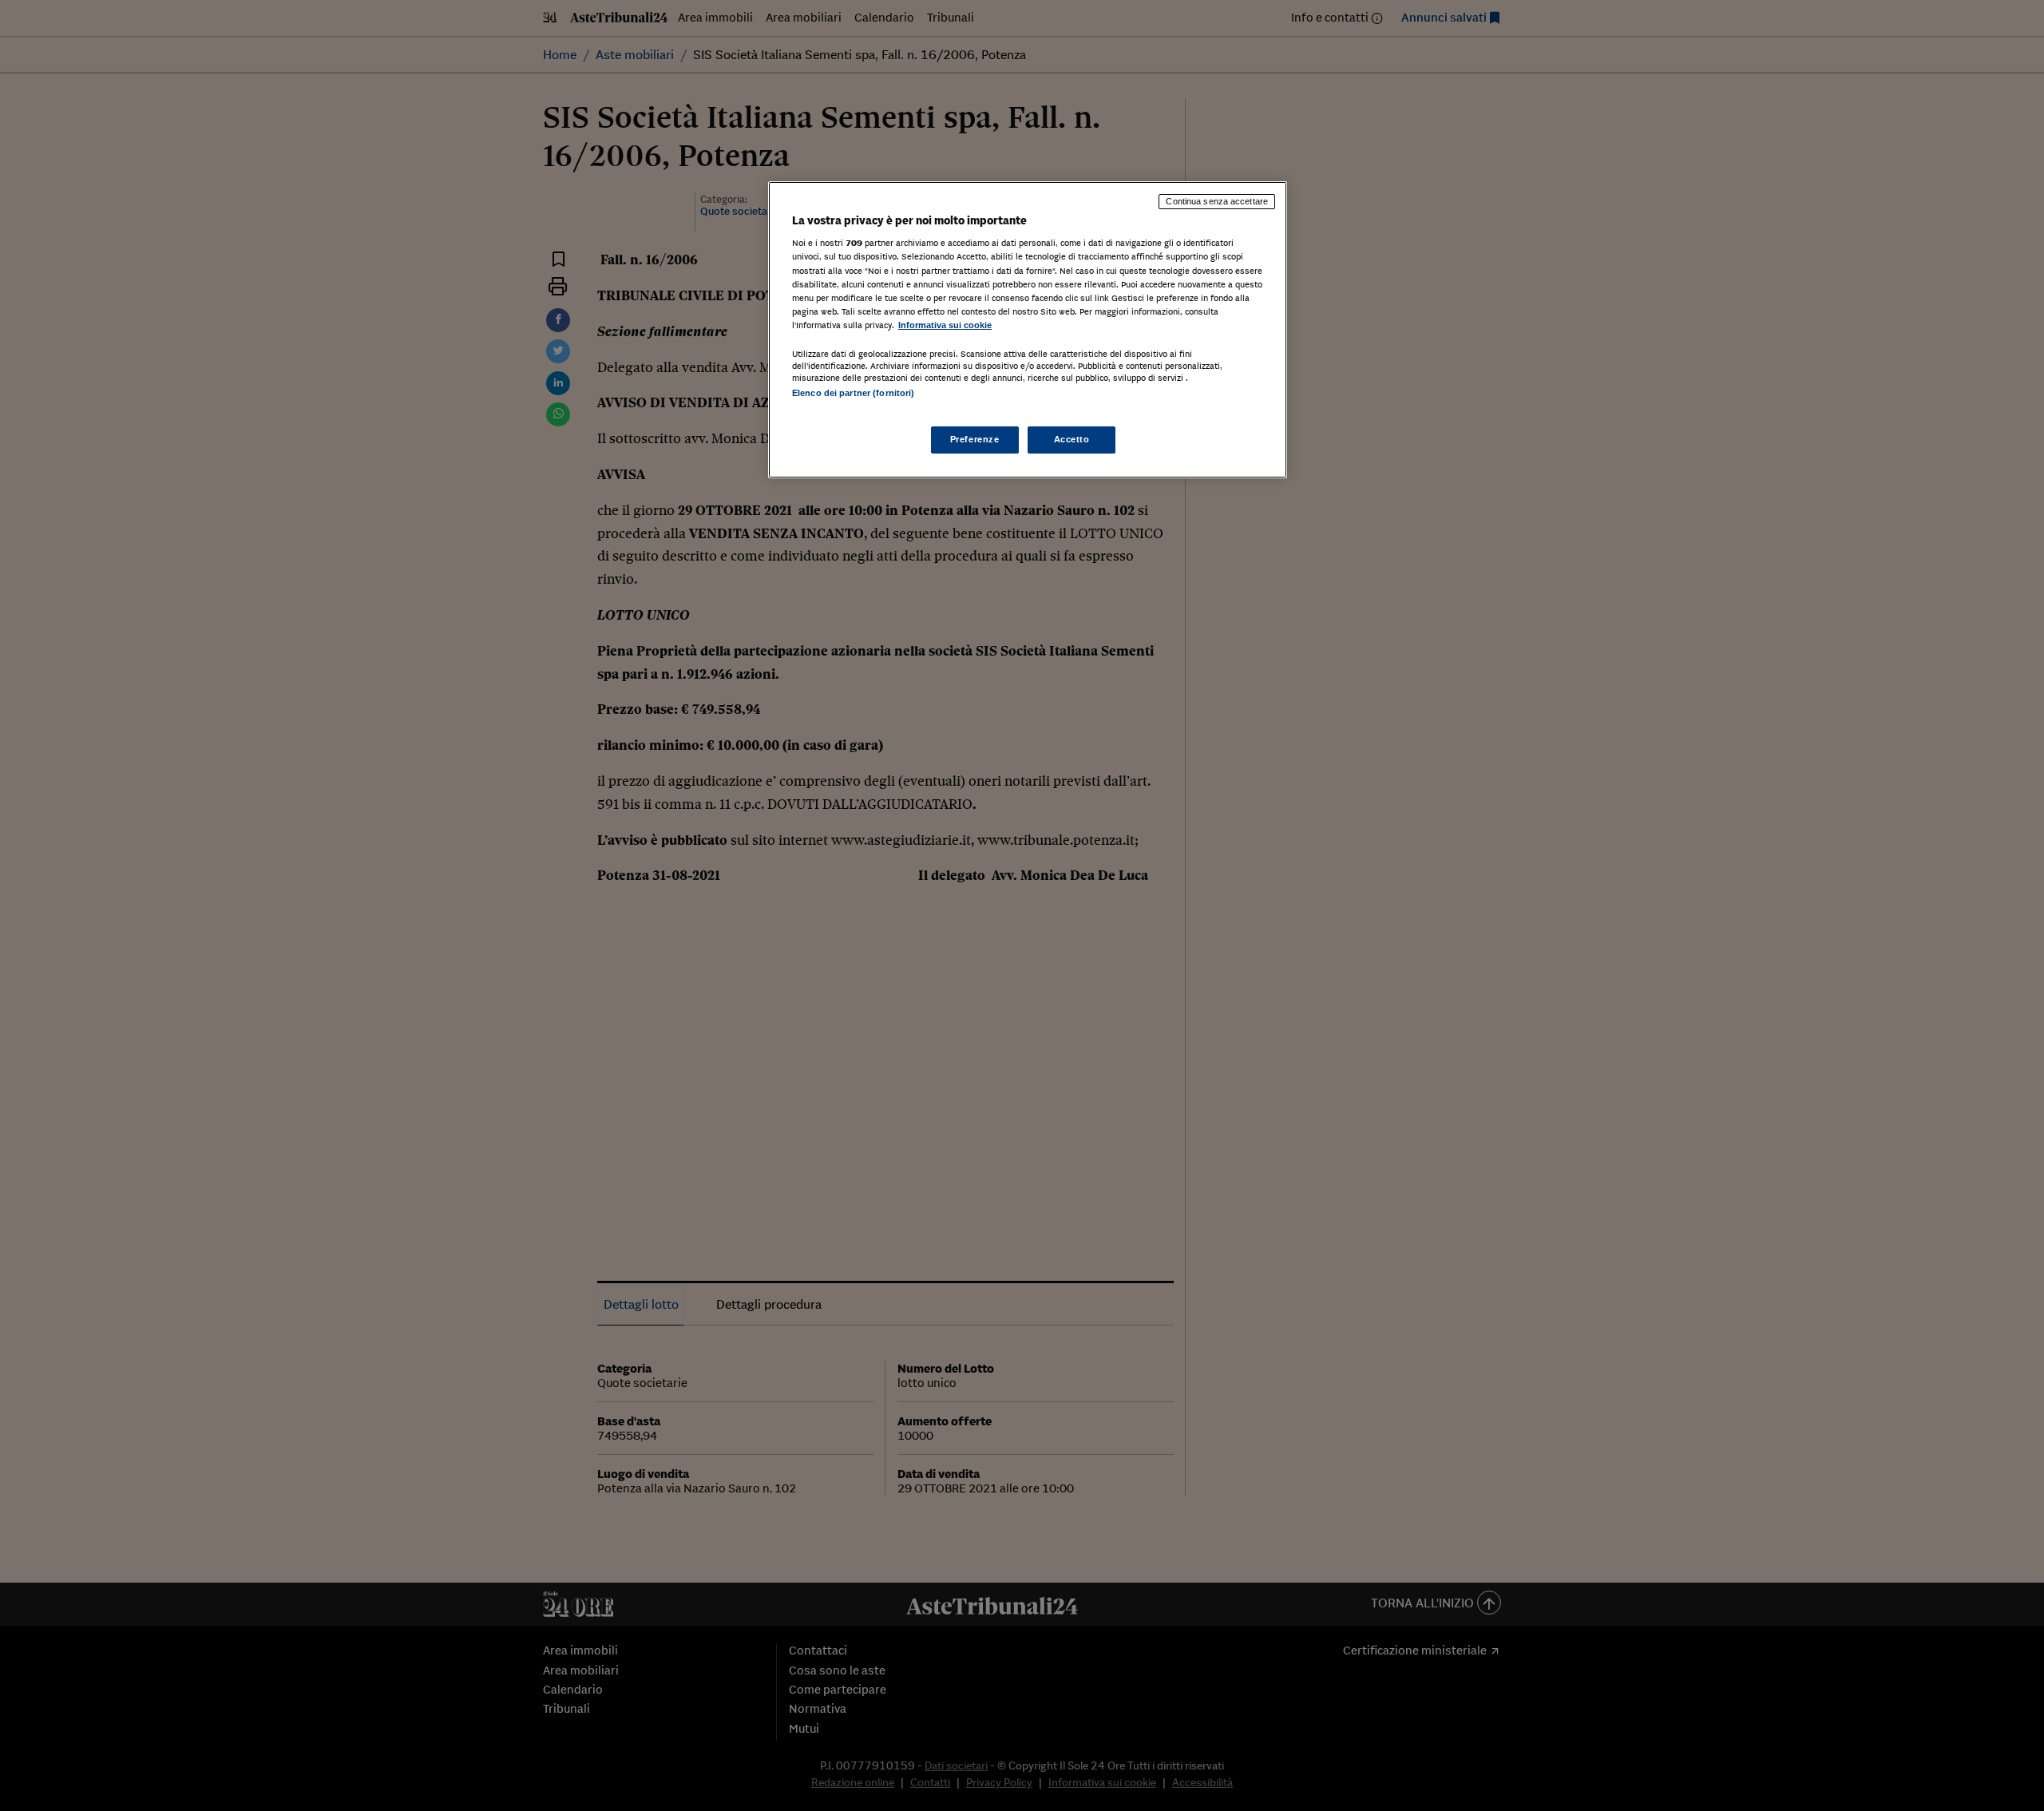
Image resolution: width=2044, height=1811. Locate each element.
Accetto (1072, 439)
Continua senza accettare (1217, 201)
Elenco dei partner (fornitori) (853, 393)
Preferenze (975, 439)
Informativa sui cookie (945, 325)
